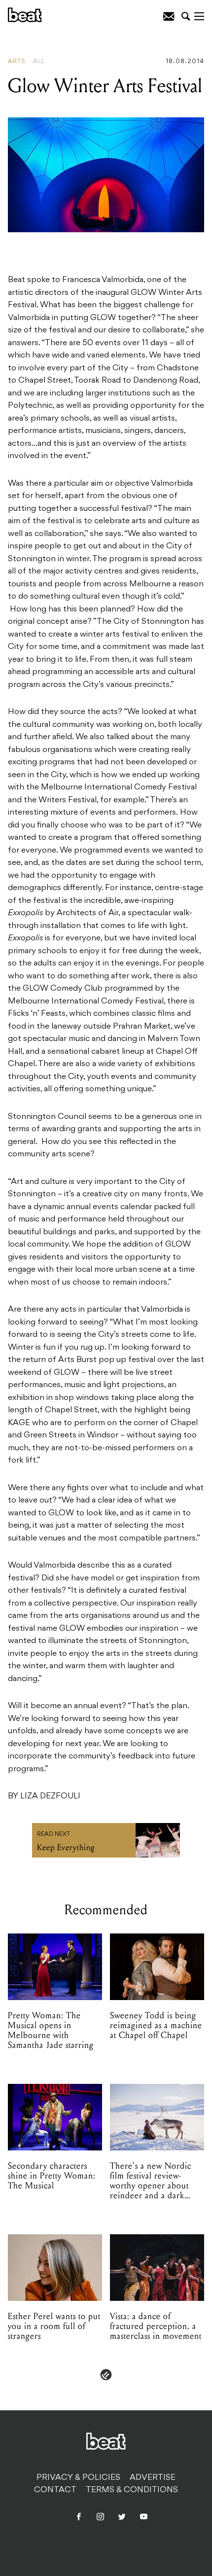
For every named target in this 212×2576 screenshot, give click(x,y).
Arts (17, 62)
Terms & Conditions (132, 2490)
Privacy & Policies (78, 2478)
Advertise (153, 2478)
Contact (55, 2490)
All (39, 62)
